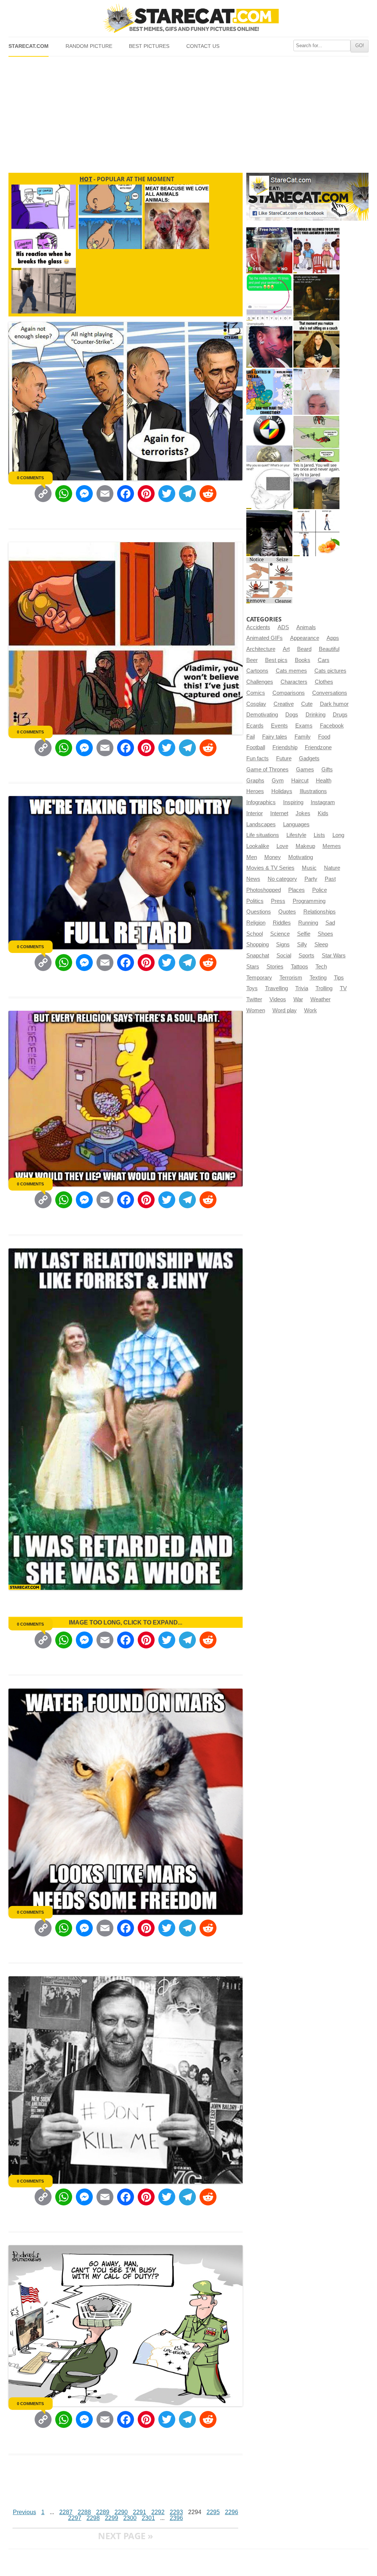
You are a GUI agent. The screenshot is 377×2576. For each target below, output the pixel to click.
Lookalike (258, 846)
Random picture (89, 46)
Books (303, 660)
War (298, 999)
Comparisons (289, 693)
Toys (252, 988)
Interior (255, 813)
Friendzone (318, 747)
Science (280, 934)
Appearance (305, 638)
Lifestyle (296, 835)
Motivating (301, 857)
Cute (307, 704)
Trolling (324, 988)
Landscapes (261, 824)
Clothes (324, 682)
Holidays (282, 791)
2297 (75, 2518)
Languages (296, 824)
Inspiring (293, 802)
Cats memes (291, 671)
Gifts (327, 770)
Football (256, 747)
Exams (304, 726)
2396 (176, 2518)
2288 (84, 2512)
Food (324, 737)
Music (309, 868)
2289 (103, 2512)
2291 (140, 2512)
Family (303, 737)
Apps (333, 638)
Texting (318, 978)
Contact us (203, 46)
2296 (232, 2512)
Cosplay (256, 704)
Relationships (320, 912)
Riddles (282, 923)
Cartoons (257, 671)
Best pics (276, 660)
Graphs (255, 781)
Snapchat (258, 956)
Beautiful (329, 649)
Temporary (259, 978)
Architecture (261, 649)
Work (311, 1010)
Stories (275, 967)
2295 (213, 2512)
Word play (285, 1010)
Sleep (321, 944)
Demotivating (262, 715)
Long (338, 835)
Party (311, 879)
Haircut (300, 781)
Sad (330, 923)
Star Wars (334, 956)
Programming (309, 901)
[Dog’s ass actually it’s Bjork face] (316, 392)
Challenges (260, 682)
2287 (66, 2512)
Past (330, 879)
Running (308, 923)
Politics (255, 901)
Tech (321, 967)
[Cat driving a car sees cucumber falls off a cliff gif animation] (269, 533)
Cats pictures (330, 671)
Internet (279, 813)
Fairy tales (275, 737)
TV (343, 988)
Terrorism (291, 978)
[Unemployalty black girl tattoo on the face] (269, 345)
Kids (323, 813)
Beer (252, 660)
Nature (332, 868)
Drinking (316, 715)
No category (282, 879)
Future (284, 758)
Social (284, 956)
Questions (259, 912)
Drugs (340, 715)
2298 (93, 2518)
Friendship (285, 747)
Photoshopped (264, 890)
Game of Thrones (267, 770)
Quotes (287, 912)
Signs (283, 944)
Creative (284, 704)
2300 (130, 2518)
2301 (148, 2518)
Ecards (255, 726)
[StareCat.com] (188, 18)
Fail (251, 737)
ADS (283, 627)
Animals (306, 627)
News (253, 879)
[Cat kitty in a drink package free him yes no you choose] (269, 250)
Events (279, 726)
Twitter (254, 999)
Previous (24, 2512)
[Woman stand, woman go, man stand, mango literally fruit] (316, 533)
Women (256, 1010)
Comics (256, 693)
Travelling (276, 988)
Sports (306, 956)
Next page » (126, 2536)
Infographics (261, 802)
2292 (158, 2512)
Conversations (330, 693)
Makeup (305, 846)
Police (320, 890)
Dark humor (334, 704)
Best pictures (149, 46)
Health (324, 781)
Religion (256, 923)
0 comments (30, 478)
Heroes (255, 791)
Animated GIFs (265, 638)
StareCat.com (29, 46)
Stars (253, 967)
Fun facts (258, 758)
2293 (176, 2512)
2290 (121, 2512)
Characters (294, 682)
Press (278, 901)
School (255, 934)
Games (305, 770)
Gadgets (309, 758)
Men (252, 857)
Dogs (292, 715)
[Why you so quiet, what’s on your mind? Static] (269, 486)
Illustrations (313, 791)
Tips (339, 978)
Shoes (325, 934)
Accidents (258, 627)
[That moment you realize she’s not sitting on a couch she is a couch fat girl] (316, 345)
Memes (332, 846)
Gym (278, 781)
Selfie (304, 934)
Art (286, 649)
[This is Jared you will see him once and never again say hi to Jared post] (316, 486)
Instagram (323, 802)
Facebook (332, 726)
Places (297, 890)
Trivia (302, 988)
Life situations (263, 835)
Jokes (303, 813)
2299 (112, 2518)
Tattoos (300, 967)
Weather (320, 999)
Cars (324, 660)
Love (282, 846)
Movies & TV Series (270, 868)
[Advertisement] (188, 112)
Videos (278, 999)
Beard (304, 649)
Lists (319, 835)
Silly (302, 944)
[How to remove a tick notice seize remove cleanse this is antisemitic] (269, 580)
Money (273, 857)
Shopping (258, 944)
